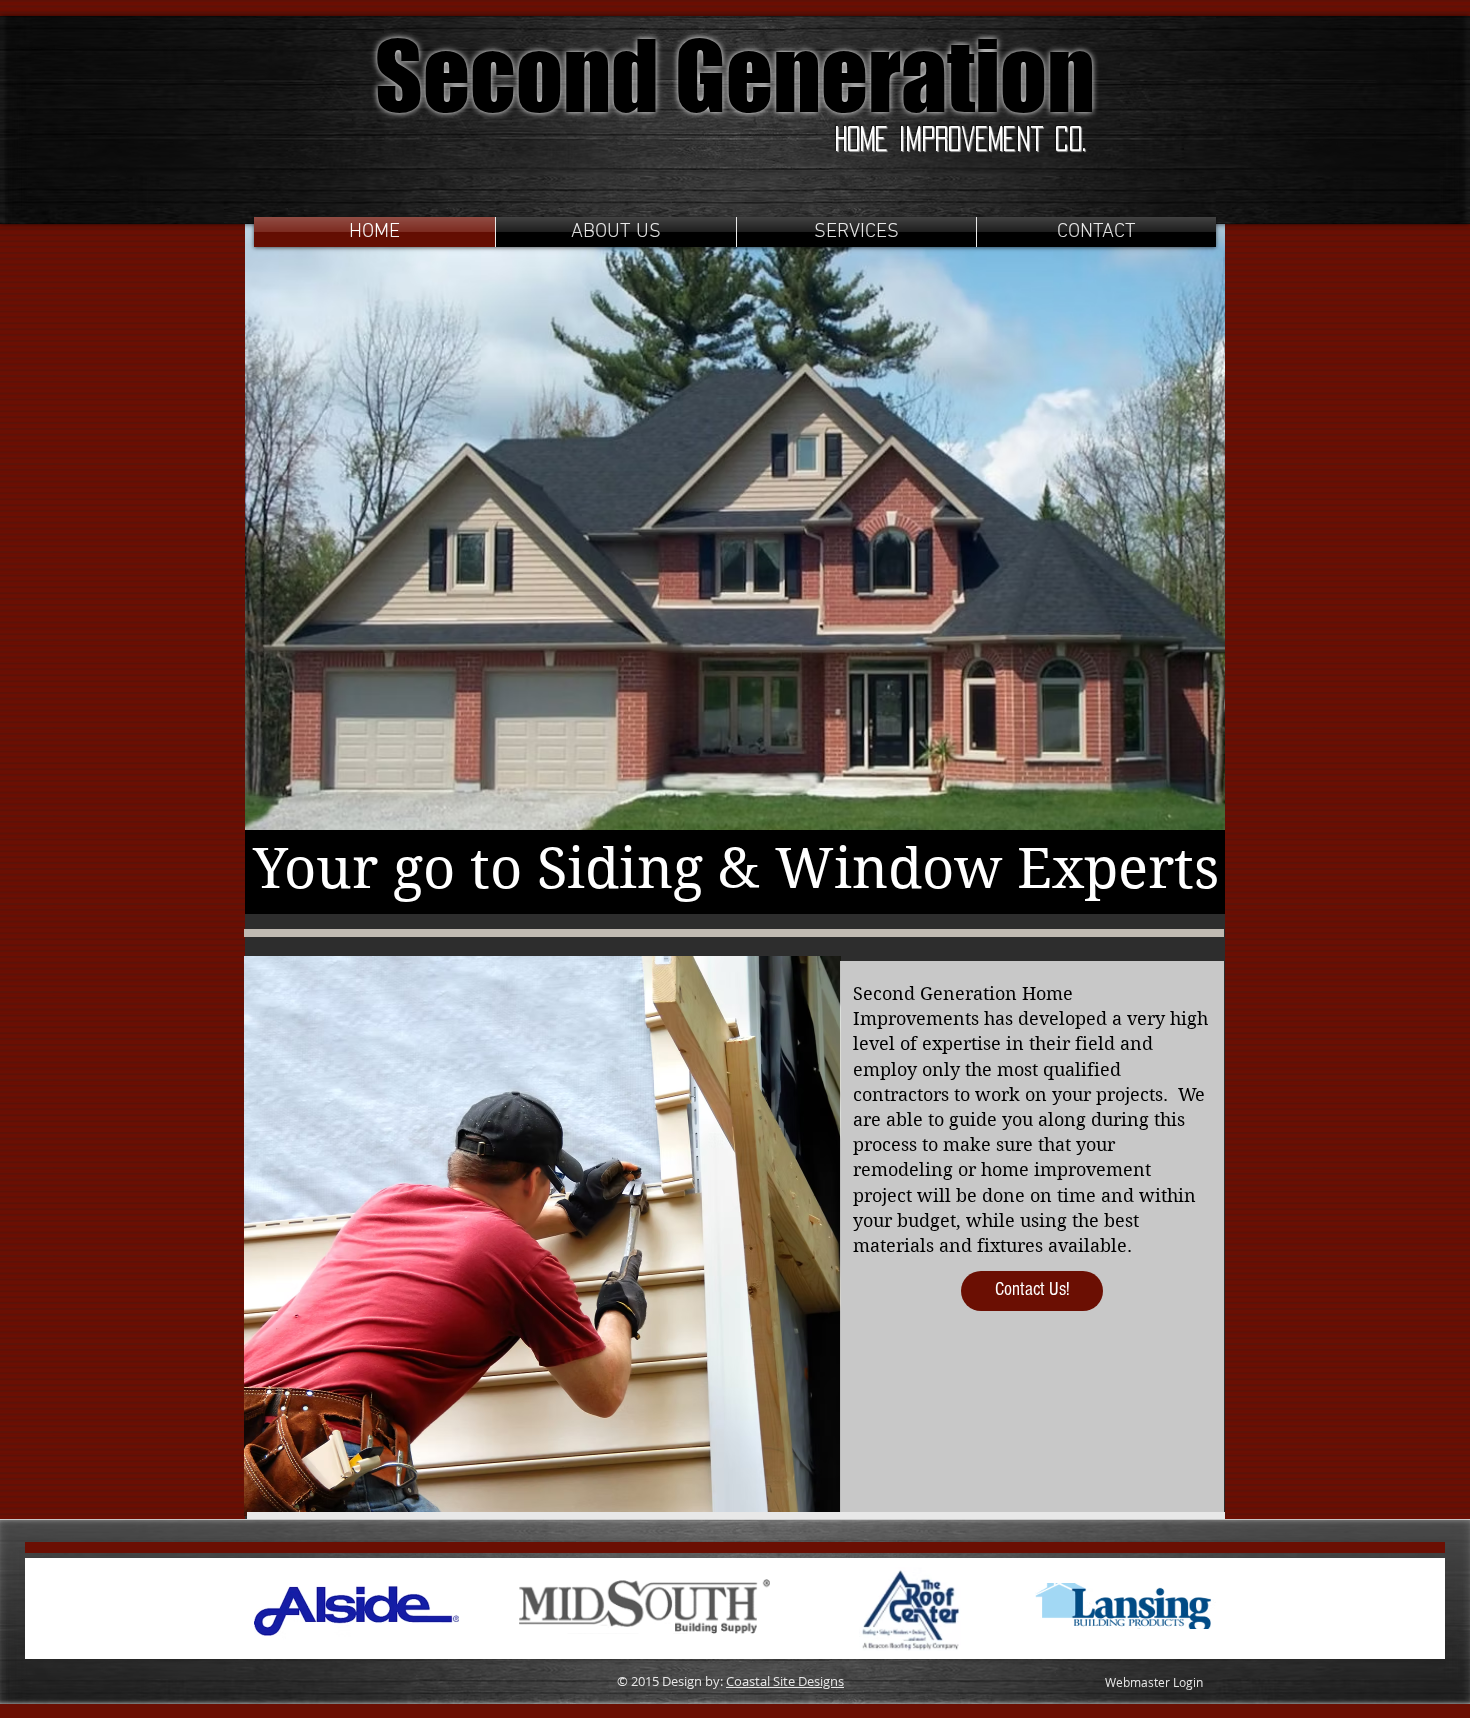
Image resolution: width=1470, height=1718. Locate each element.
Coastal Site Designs (785, 1681)
